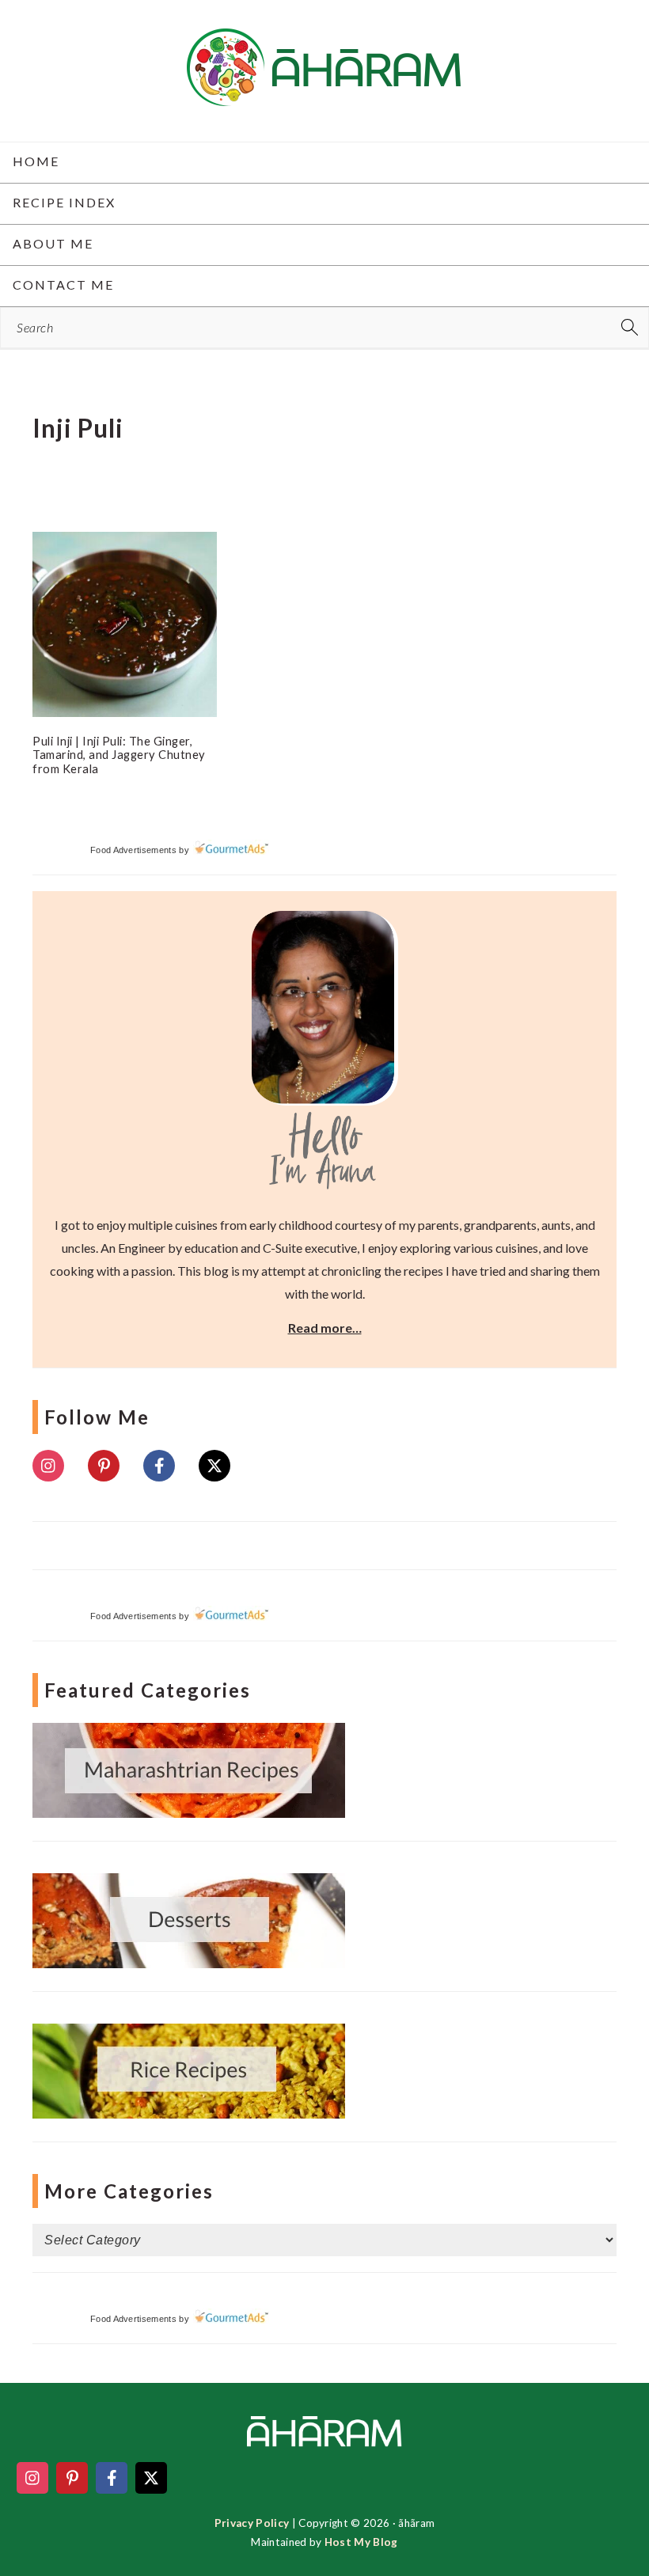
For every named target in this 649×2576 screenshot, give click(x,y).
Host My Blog (361, 2542)
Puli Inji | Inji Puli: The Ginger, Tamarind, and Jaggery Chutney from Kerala (119, 755)
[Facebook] (159, 1466)
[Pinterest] (104, 1466)
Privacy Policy (252, 2523)
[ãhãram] (324, 92)
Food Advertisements (133, 850)
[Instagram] (48, 1466)
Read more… (325, 1328)
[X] (214, 1466)
